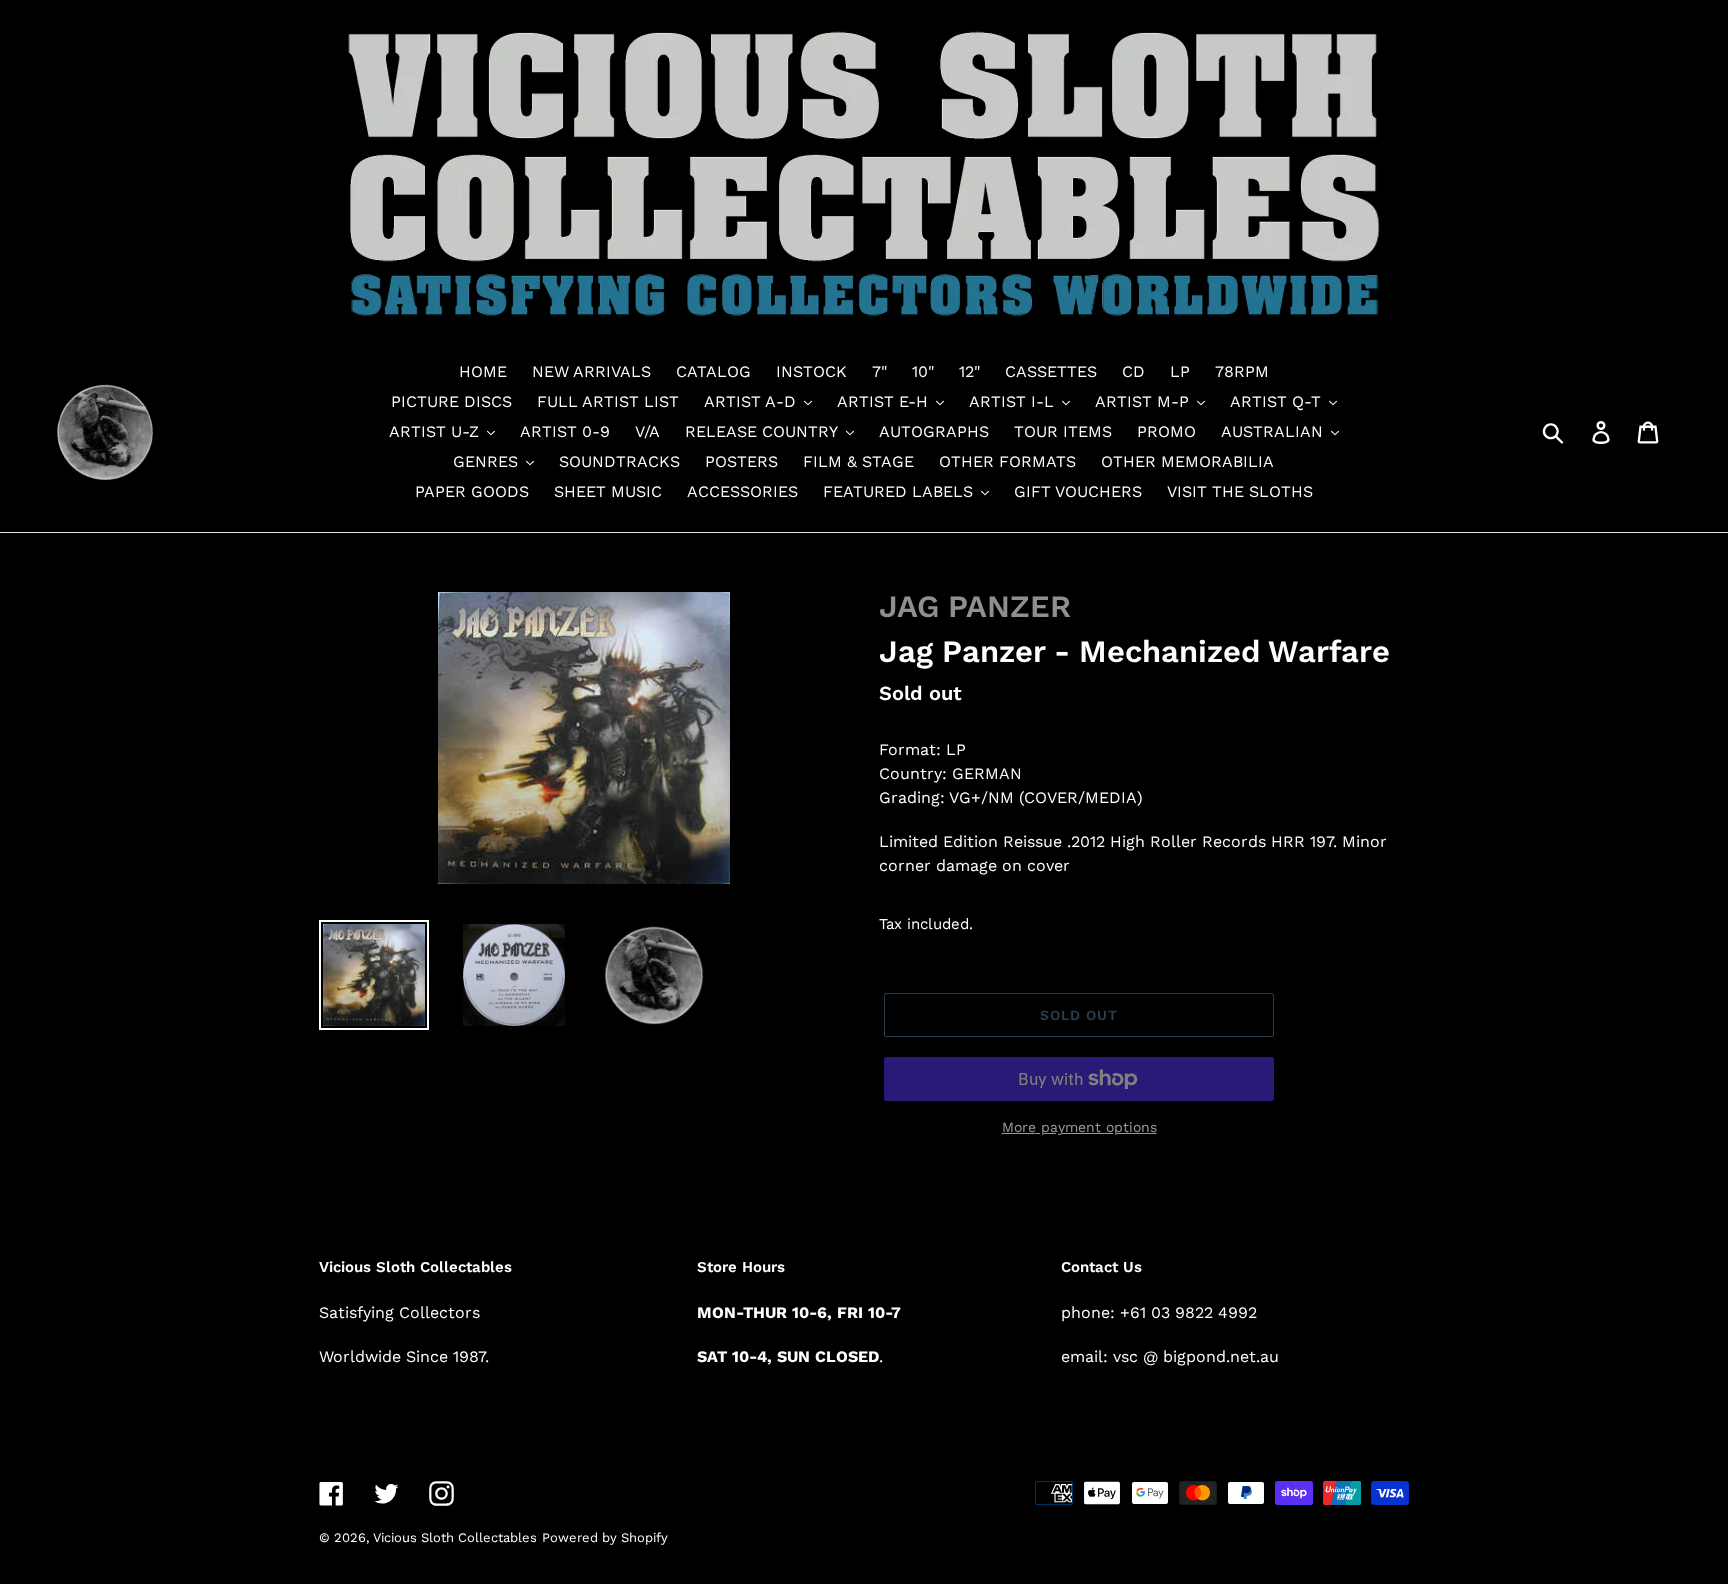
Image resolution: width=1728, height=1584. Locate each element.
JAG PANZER (975, 606)
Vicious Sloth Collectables (455, 1537)
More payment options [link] (1079, 1127)
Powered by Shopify (605, 1537)
